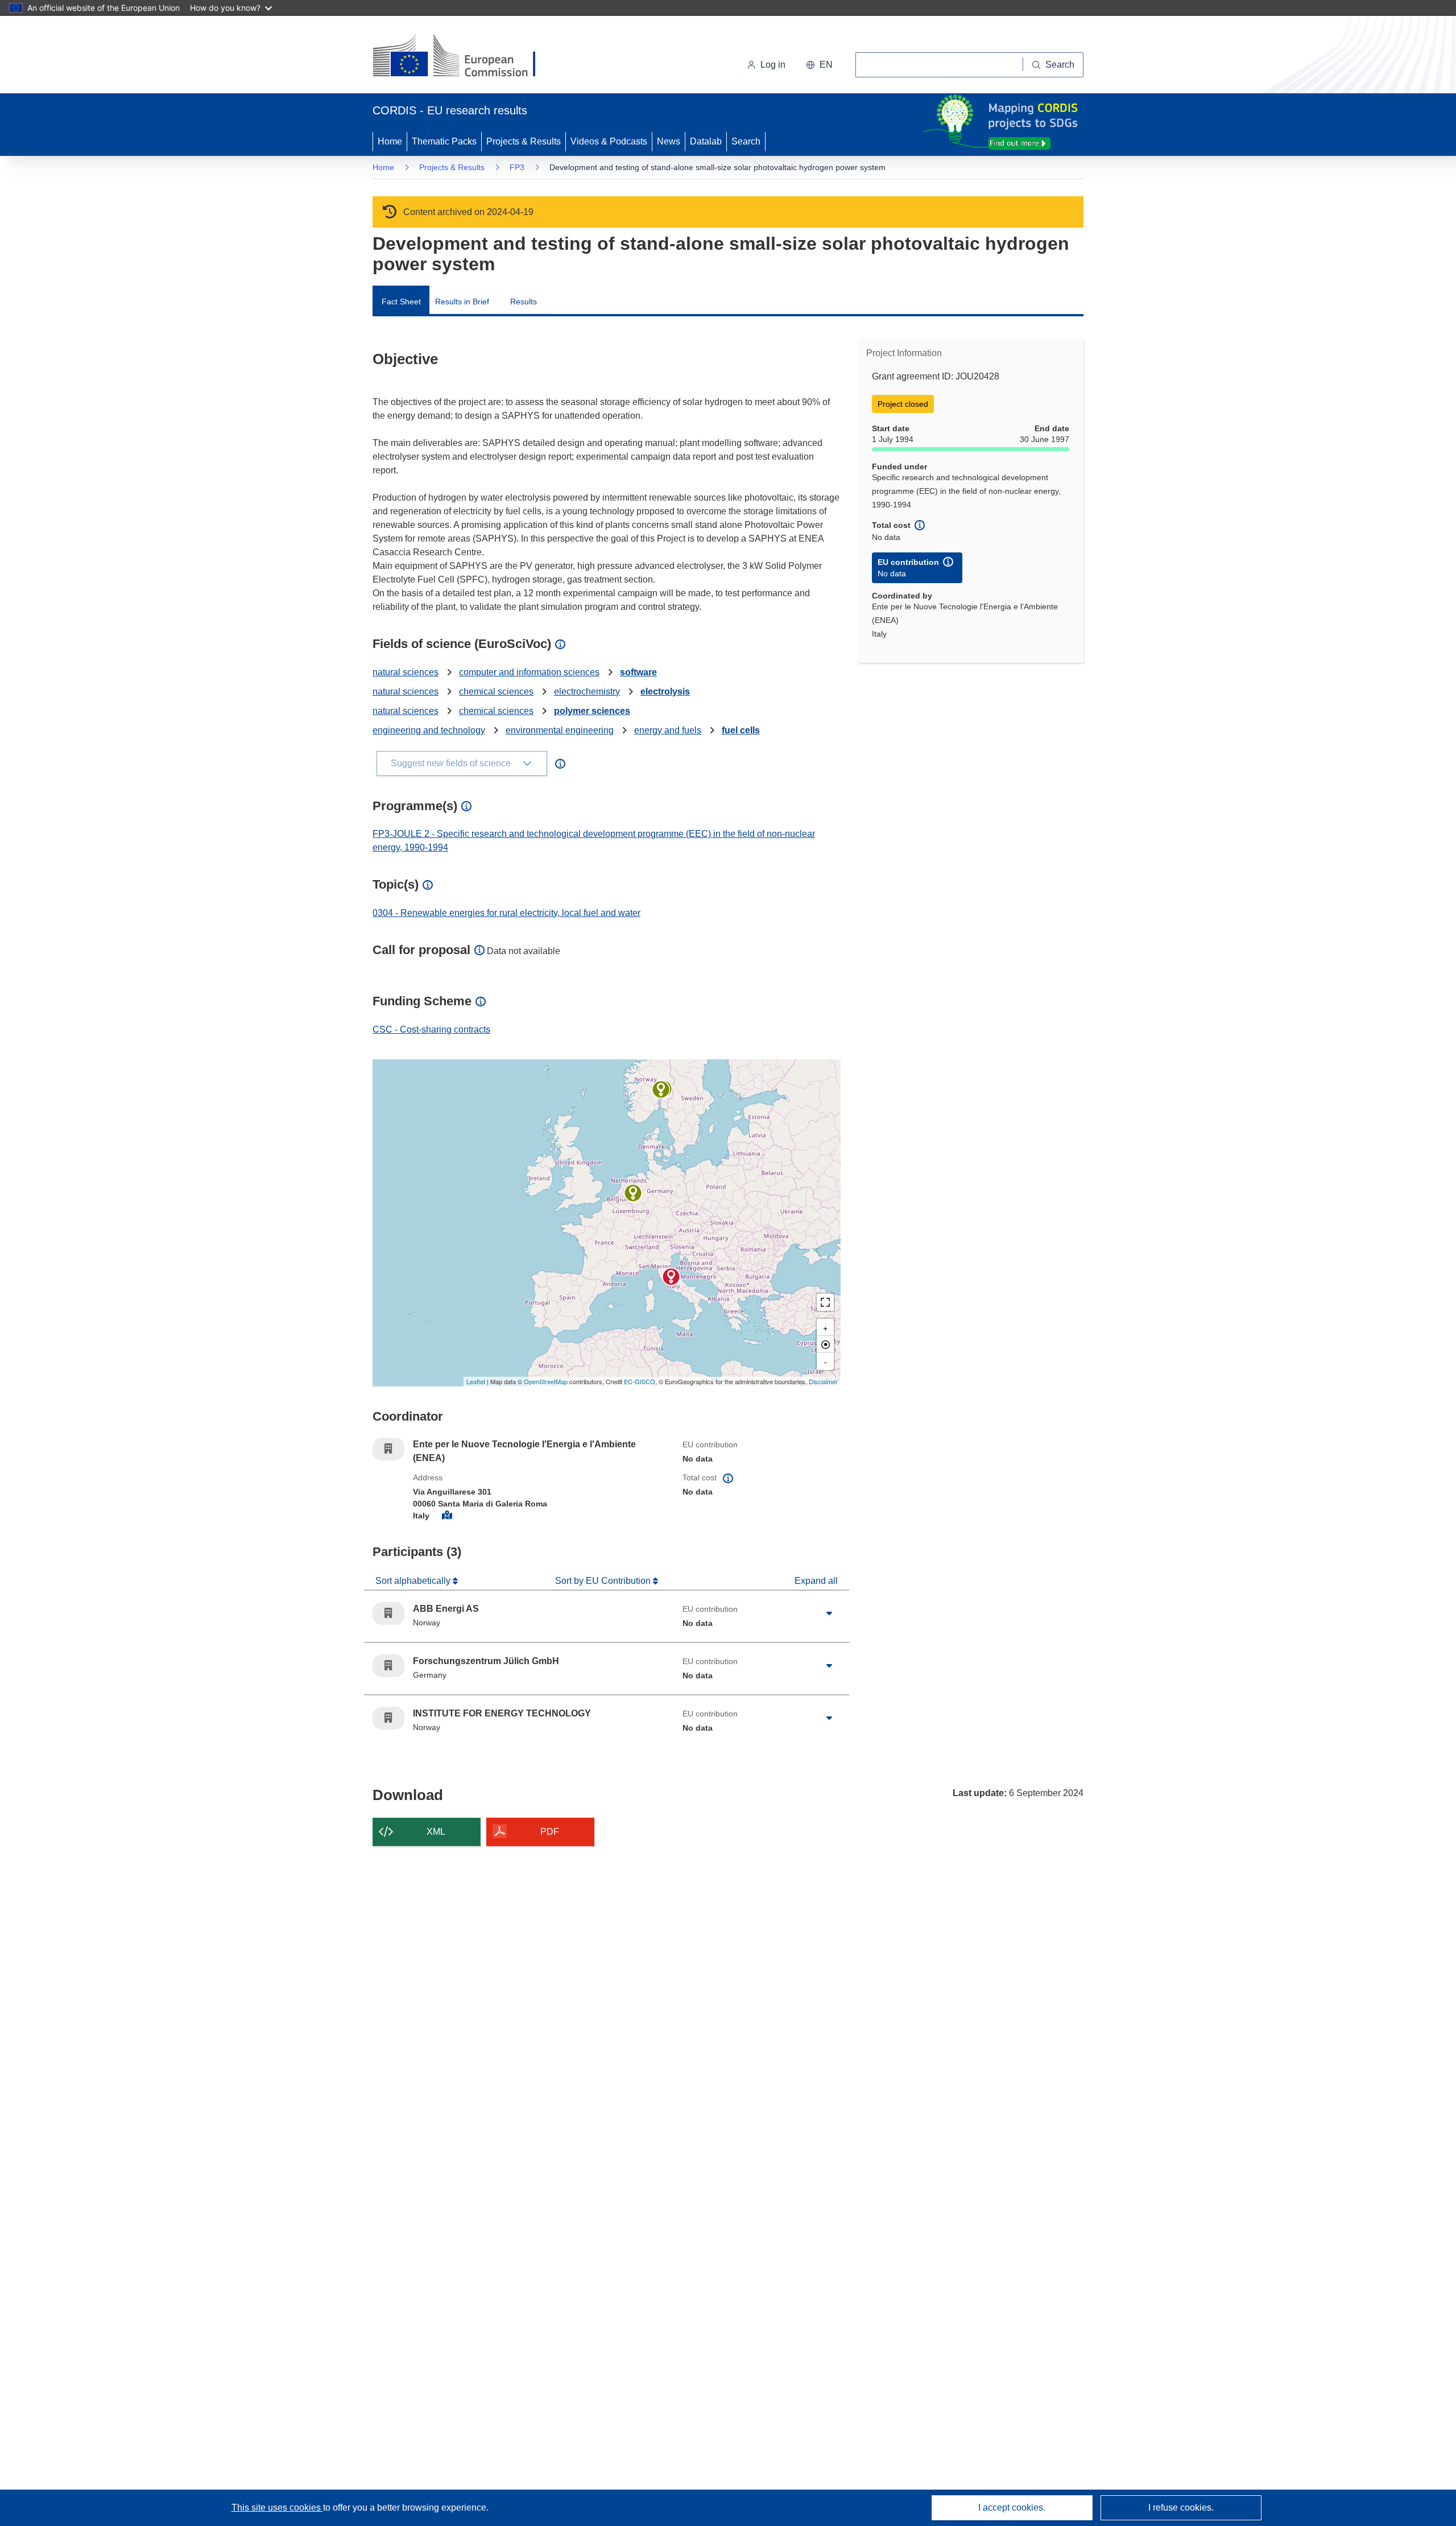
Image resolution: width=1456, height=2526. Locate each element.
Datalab (706, 141)
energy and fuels (668, 730)
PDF (550, 1832)
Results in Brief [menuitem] (462, 302)
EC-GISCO (640, 1381)
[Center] (825, 1344)
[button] (819, 65)
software (638, 672)
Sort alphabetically (414, 1581)
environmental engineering (560, 730)
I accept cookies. (1012, 2508)
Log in (773, 65)
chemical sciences (496, 692)
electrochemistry (587, 692)
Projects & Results (524, 141)
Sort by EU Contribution (604, 1581)
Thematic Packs (444, 141)
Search (746, 141)
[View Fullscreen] (825, 1302)
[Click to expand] (829, 1613)
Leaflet (476, 1381)
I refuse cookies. (1181, 2508)
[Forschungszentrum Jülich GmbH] (633, 1193)
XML (436, 1832)
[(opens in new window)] (464, 57)
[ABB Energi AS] (661, 1089)
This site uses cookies (277, 2508)
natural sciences (406, 672)
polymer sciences (592, 711)
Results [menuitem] (524, 302)
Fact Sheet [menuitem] (401, 302)
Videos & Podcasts (609, 141)
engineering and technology (429, 730)
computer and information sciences (529, 672)
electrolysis (665, 692)
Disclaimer (823, 1381)
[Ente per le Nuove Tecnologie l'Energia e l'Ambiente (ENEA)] (671, 1277)
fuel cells (741, 730)
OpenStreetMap (546, 1381)
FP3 (517, 167)
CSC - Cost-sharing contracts (431, 1029)
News (669, 141)
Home (390, 141)
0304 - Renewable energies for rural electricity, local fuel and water (506, 913)
